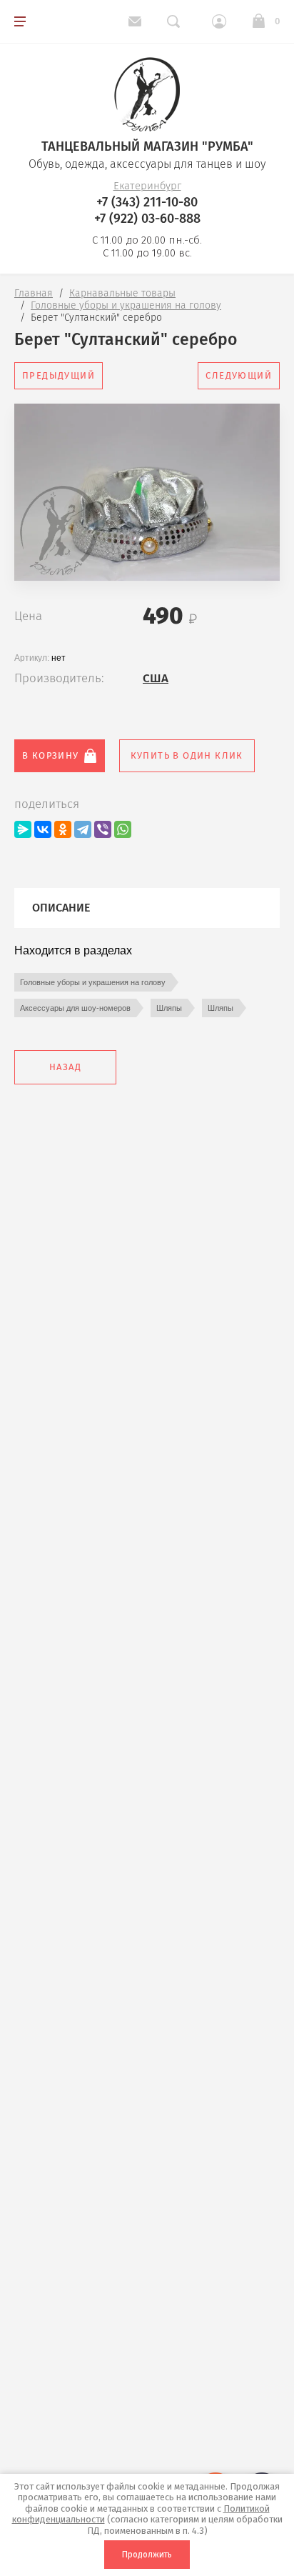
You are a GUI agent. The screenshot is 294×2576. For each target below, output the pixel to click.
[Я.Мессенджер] (23, 829)
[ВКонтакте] (43, 829)
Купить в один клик (187, 755)
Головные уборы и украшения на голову (93, 982)
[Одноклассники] (63, 829)
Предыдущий (59, 375)
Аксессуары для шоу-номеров (75, 1008)
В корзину (51, 755)
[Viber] (103, 829)
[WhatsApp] (123, 829)
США (156, 678)
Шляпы (169, 1008)
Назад (65, 1067)
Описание (61, 908)
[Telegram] (83, 829)
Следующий (239, 375)
